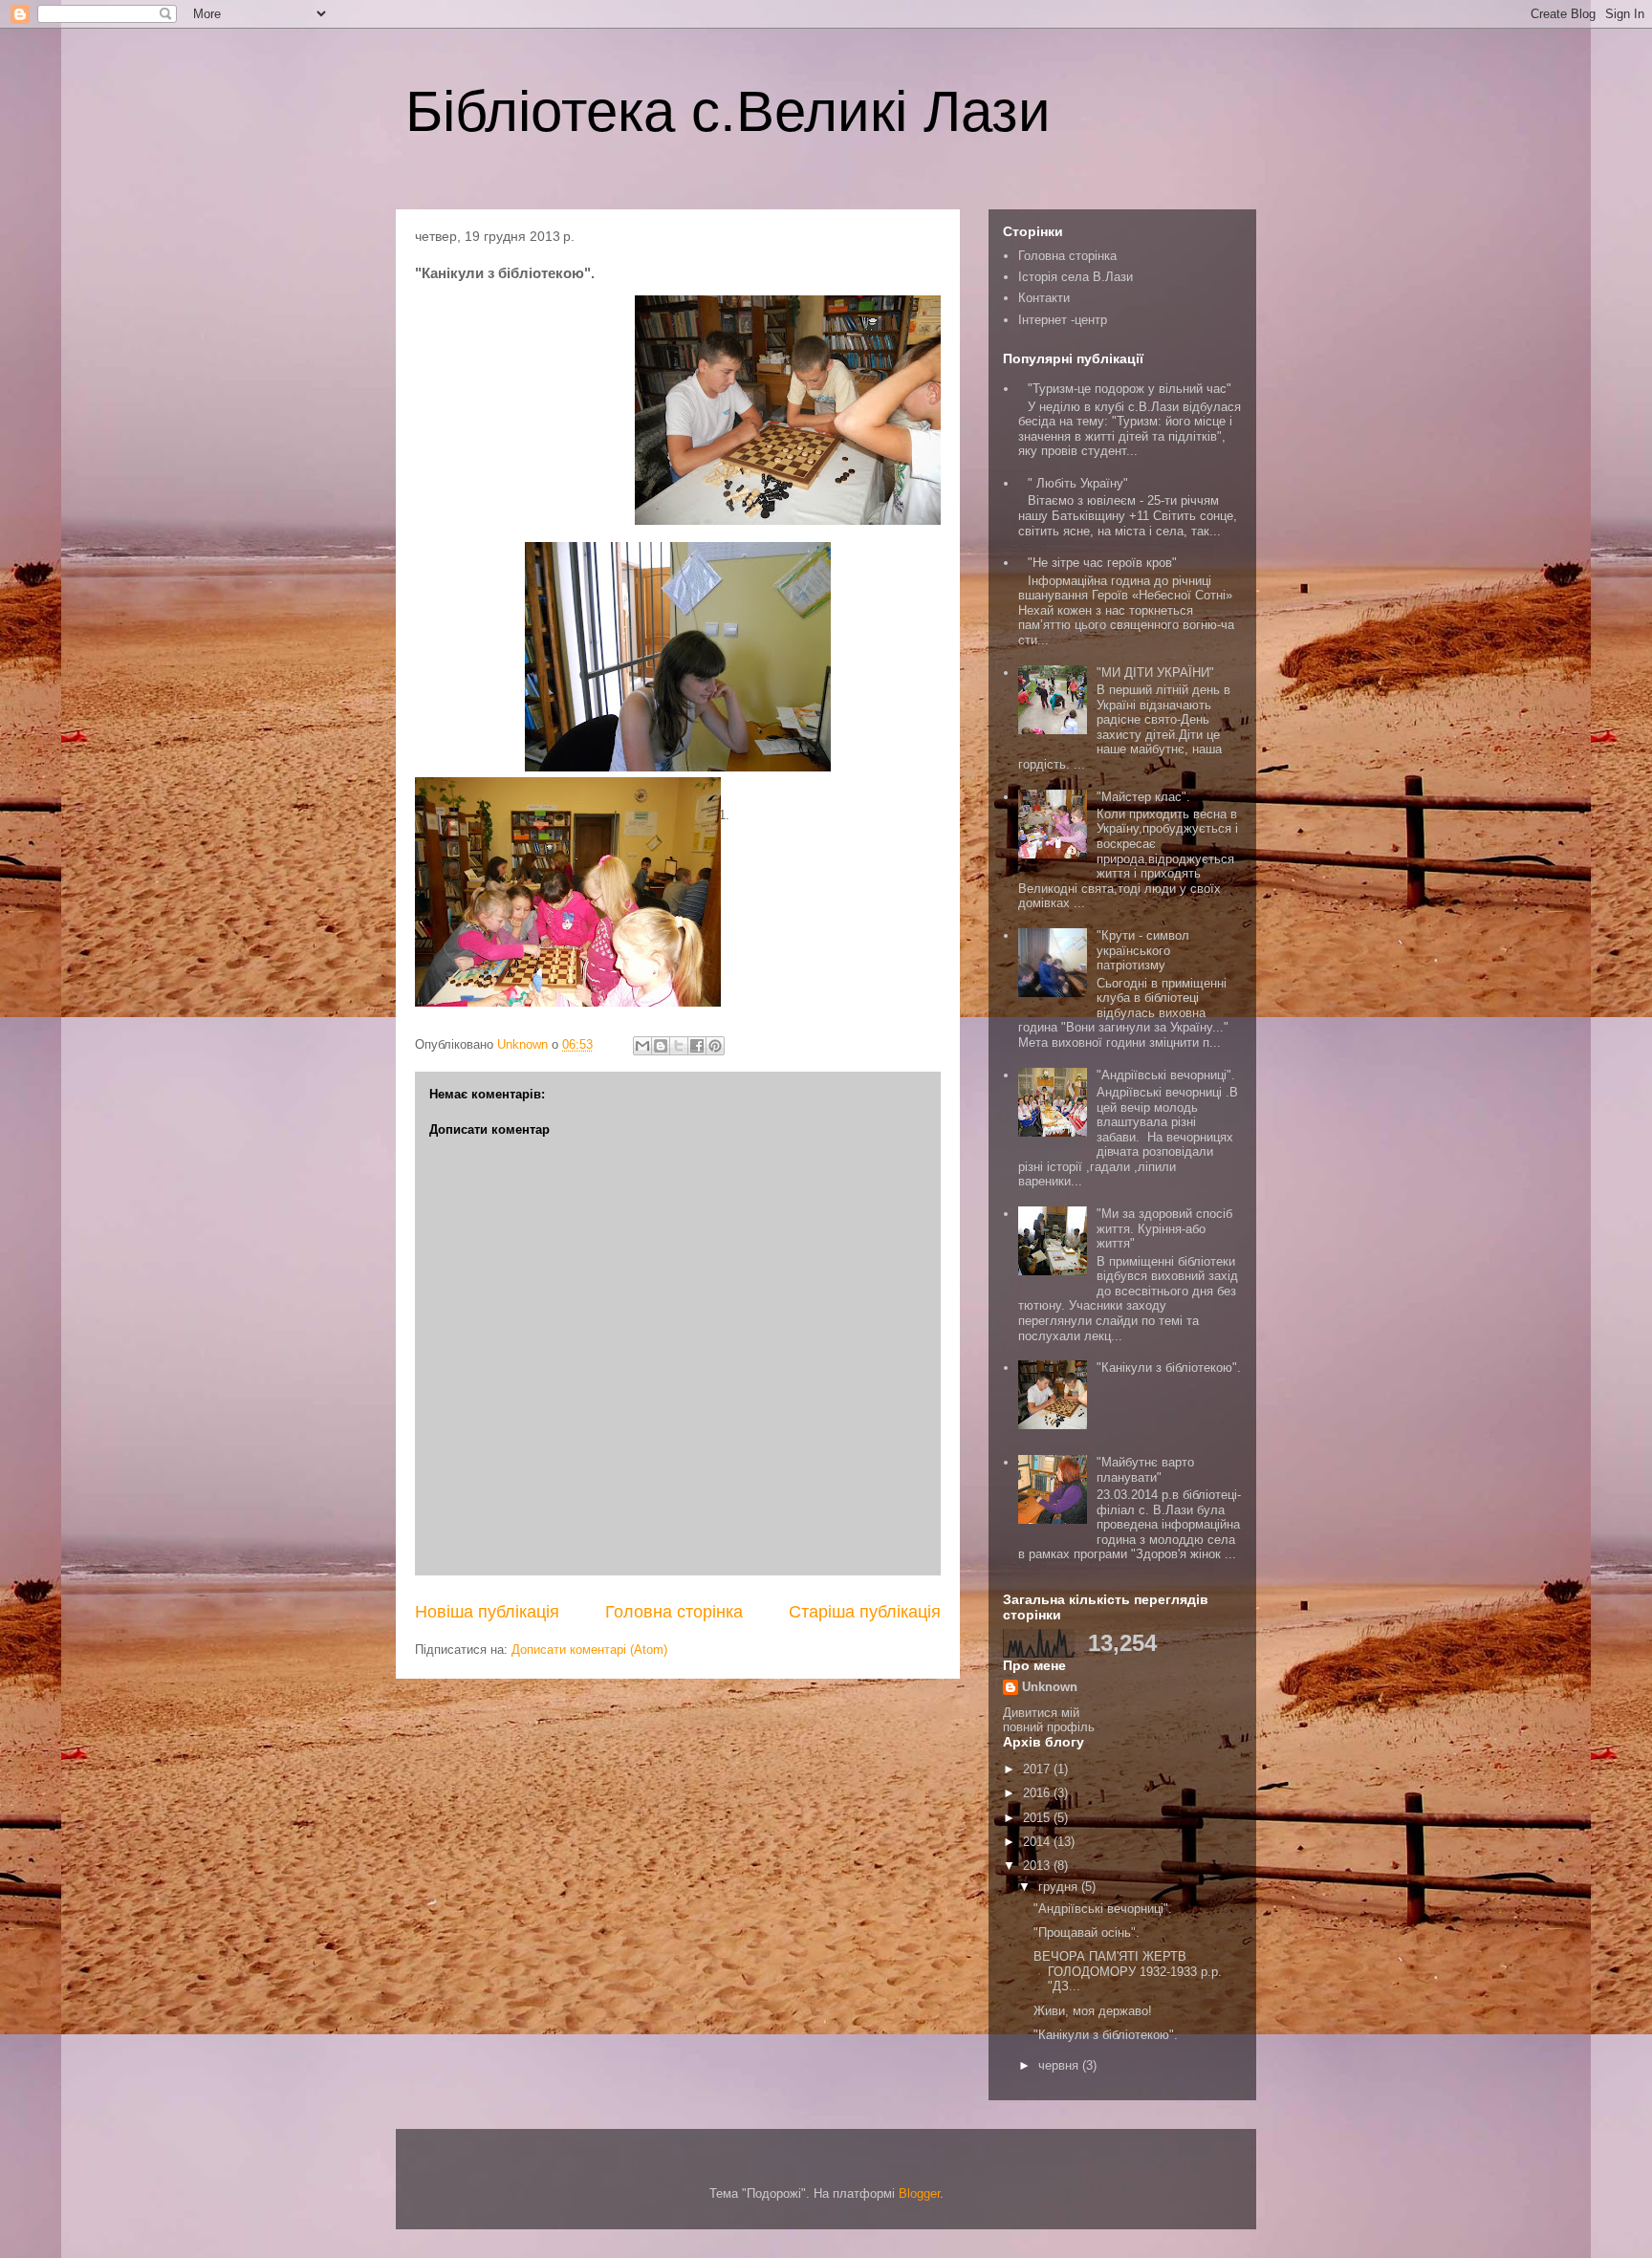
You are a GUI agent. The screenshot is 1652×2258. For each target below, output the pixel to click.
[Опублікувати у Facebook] (697, 1046)
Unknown (1050, 1687)
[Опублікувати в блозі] (661, 1046)
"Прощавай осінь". (1087, 1932)
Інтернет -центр (1063, 320)
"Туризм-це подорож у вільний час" (1130, 389)
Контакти (1044, 298)
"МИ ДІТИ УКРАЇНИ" (1155, 673)
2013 (1038, 1866)
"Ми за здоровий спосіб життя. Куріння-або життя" (1164, 1228)
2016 (1038, 1793)
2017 (1038, 1769)
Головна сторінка (674, 1612)
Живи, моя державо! (1093, 2011)
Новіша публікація (487, 1612)
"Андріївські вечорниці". (1166, 1075)
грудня (1060, 1887)
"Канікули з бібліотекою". (1169, 1368)
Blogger (919, 2193)
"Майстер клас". (1143, 797)
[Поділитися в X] (679, 1046)
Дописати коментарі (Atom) (589, 1650)
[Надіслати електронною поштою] (642, 1046)
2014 (1038, 1842)
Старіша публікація (865, 1612)
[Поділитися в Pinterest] (715, 1046)
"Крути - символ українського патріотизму (1143, 950)
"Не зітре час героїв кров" (1102, 563)
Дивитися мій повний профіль (1049, 1720)
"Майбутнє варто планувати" (1145, 1470)
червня (1060, 2065)
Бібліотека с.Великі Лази (728, 111)
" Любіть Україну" (1078, 483)
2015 (1038, 1818)
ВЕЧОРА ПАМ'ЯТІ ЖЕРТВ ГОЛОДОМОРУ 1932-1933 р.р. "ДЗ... (1128, 1971)
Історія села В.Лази (1076, 277)
